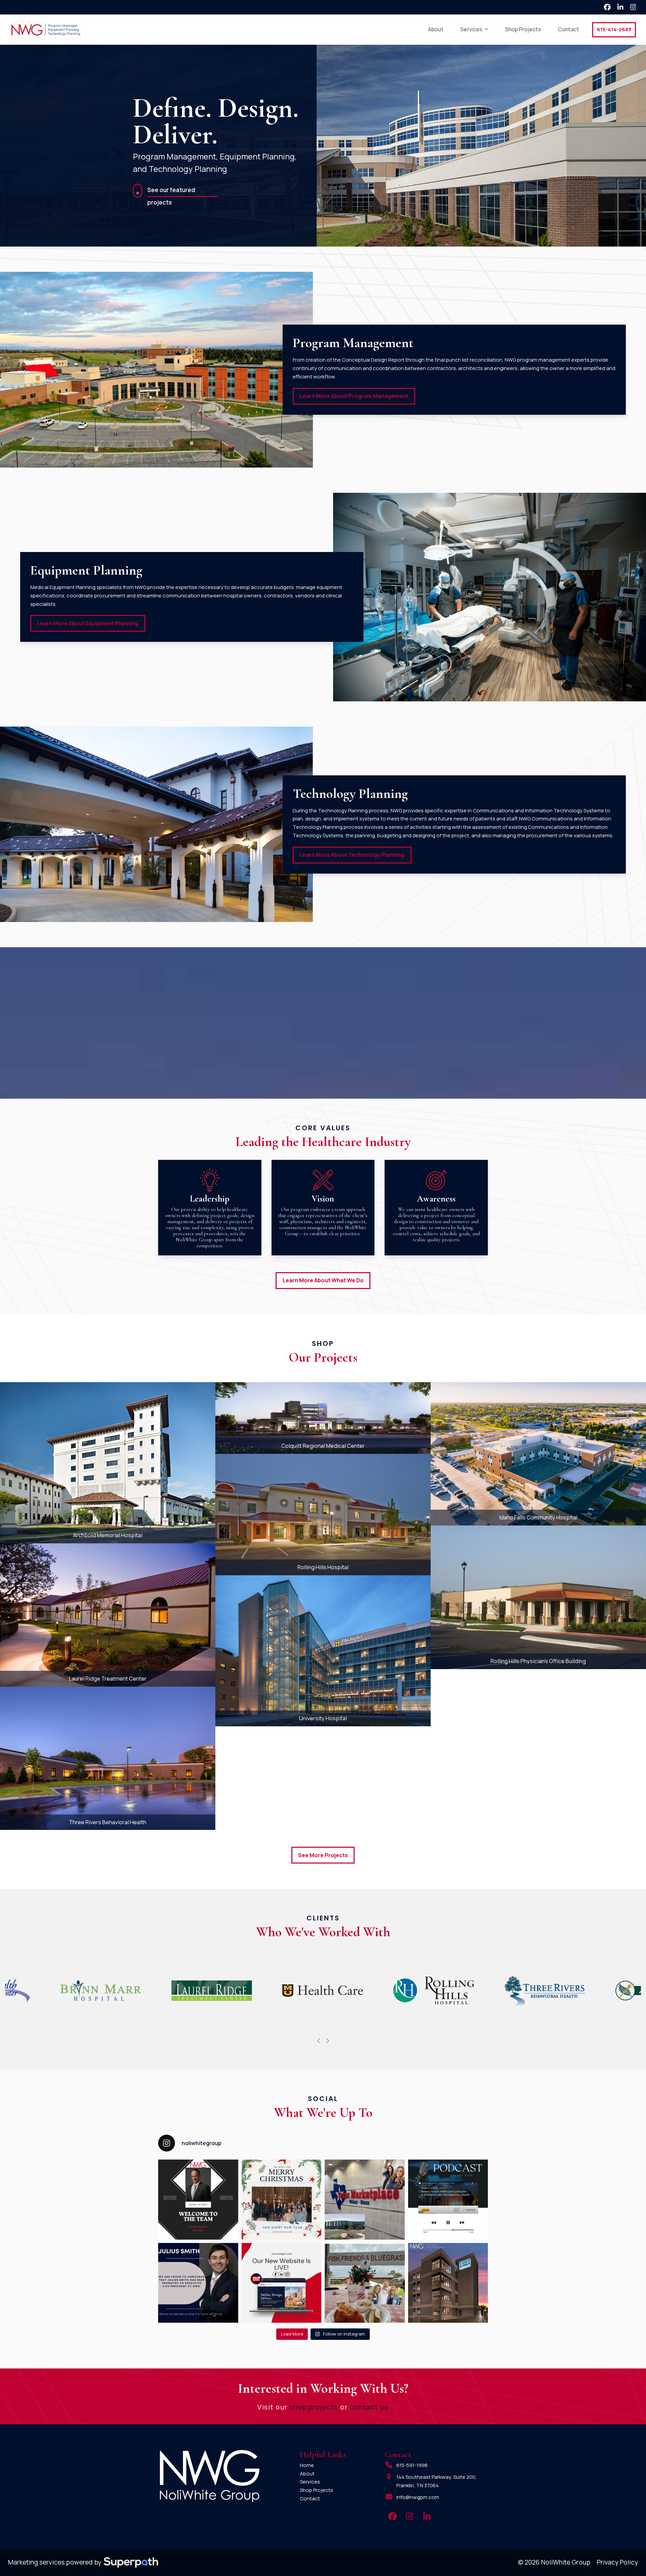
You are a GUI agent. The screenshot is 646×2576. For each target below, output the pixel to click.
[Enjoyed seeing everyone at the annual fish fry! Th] (365, 2283)
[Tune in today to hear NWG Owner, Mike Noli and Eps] (448, 2200)
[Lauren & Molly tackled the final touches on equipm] (365, 2200)
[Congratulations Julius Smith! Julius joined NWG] (198, 2283)
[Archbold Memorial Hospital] (108, 1462)
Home (307, 2465)
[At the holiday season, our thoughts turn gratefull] (282, 2200)
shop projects (314, 2407)
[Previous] (319, 2041)
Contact (310, 2498)
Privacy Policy (617, 2562)
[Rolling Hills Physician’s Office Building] (538, 1597)
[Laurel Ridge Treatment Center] (108, 1614)
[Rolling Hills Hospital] (323, 1514)
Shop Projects (316, 2490)
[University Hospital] (323, 1650)
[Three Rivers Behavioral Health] (108, 1758)
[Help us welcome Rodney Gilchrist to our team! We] (198, 2200)
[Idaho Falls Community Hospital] (538, 1453)
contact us (369, 2407)
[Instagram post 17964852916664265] (282, 2283)
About (307, 2474)
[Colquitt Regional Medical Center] (323, 1417)
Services (310, 2482)
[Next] (327, 2041)
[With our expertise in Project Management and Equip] (448, 2283)
